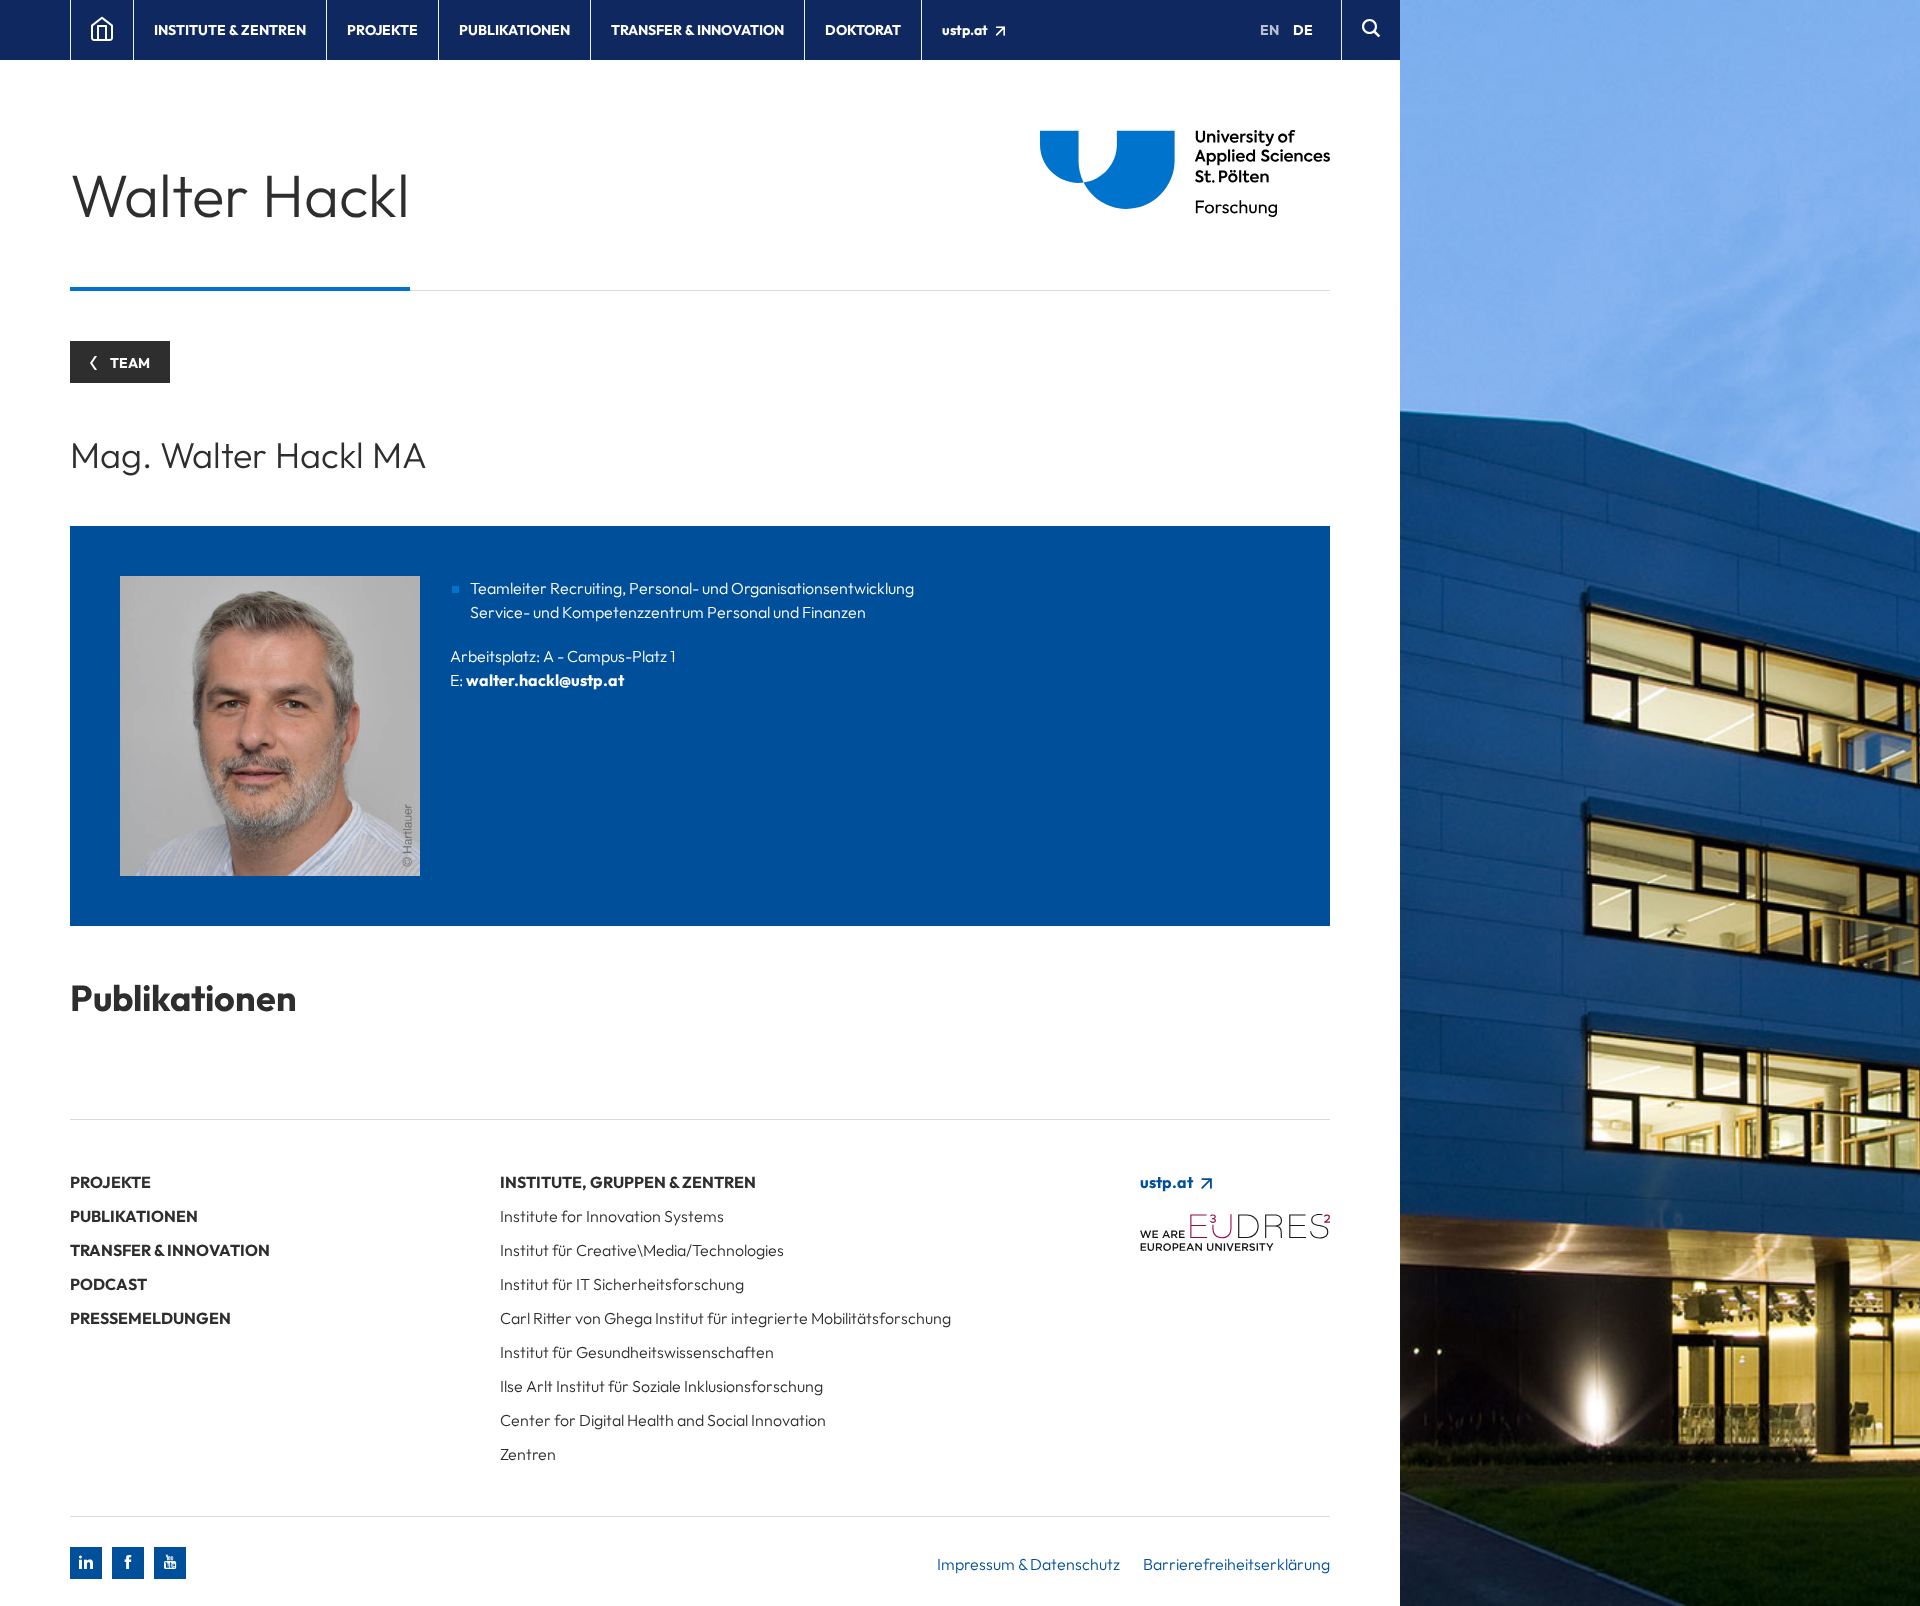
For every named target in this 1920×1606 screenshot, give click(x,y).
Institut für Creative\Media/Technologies (642, 1250)
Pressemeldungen (150, 1318)
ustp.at (966, 30)
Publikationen (514, 30)
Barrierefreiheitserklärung (1236, 1564)
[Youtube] (170, 1563)
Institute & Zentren (230, 30)
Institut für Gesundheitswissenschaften (637, 1352)
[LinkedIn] (86, 1563)
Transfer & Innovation (697, 30)
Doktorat (863, 30)
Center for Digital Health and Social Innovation (663, 1420)
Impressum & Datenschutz (1028, 1564)
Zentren (528, 1454)
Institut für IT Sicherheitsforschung (622, 1284)
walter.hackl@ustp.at (545, 680)
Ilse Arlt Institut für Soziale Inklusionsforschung (661, 1386)
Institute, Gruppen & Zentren (628, 1182)
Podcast (108, 1284)
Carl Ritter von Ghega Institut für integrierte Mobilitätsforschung (725, 1318)
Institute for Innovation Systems (612, 1216)
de (1303, 30)
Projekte (382, 30)
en (1269, 30)
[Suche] (1370, 30)
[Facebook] (128, 1563)
